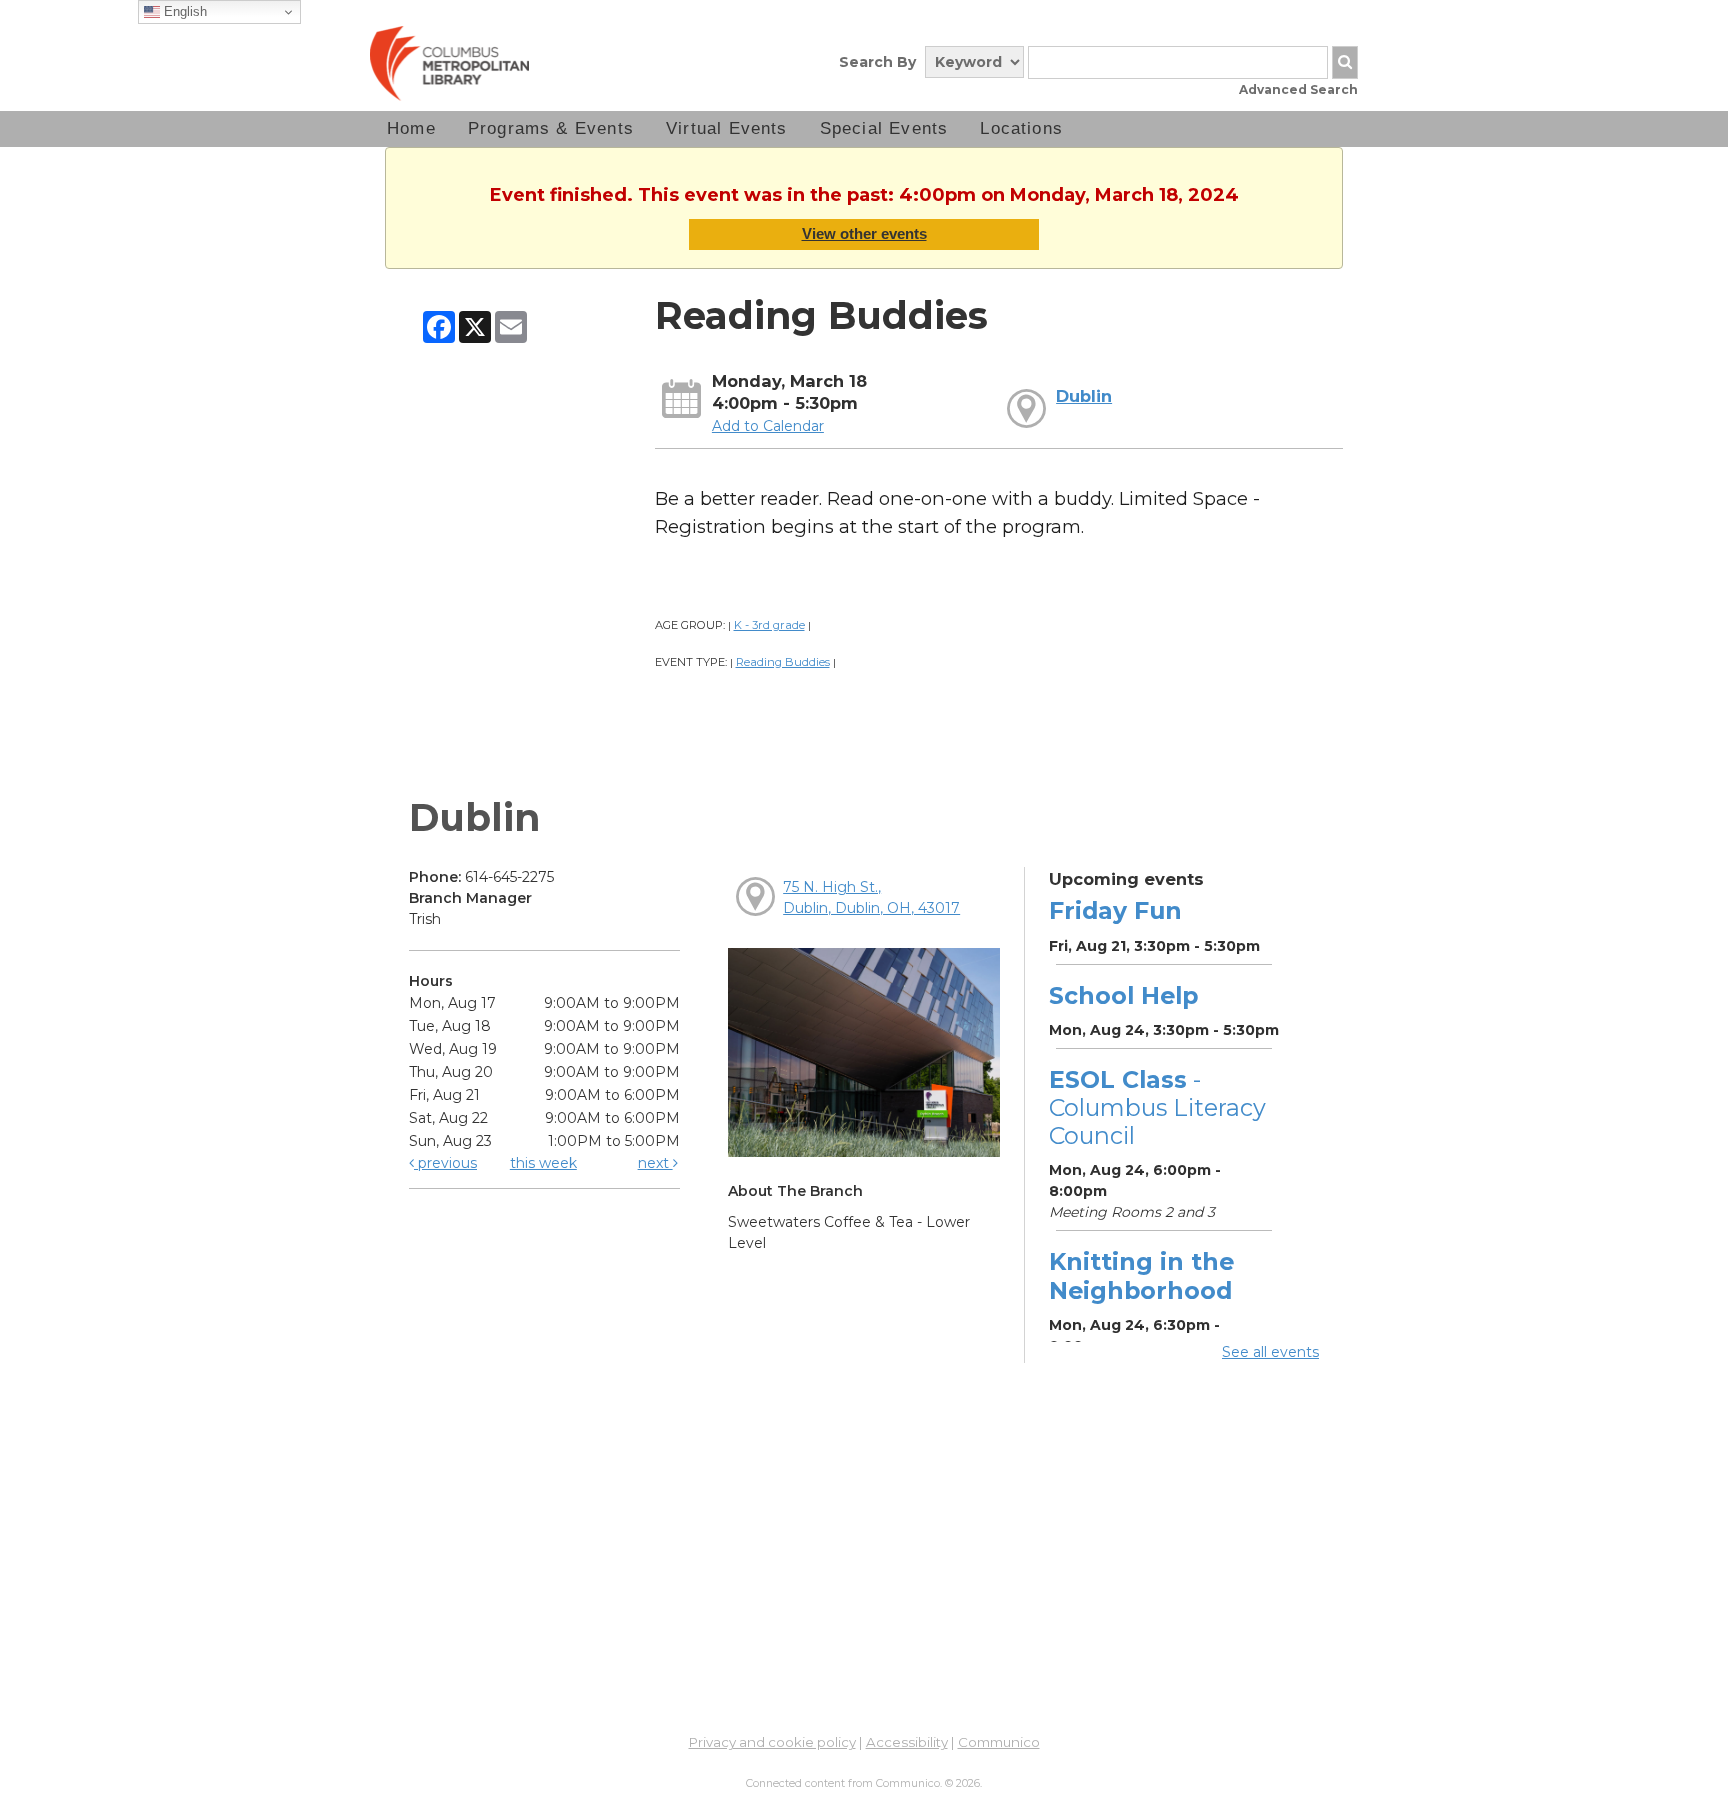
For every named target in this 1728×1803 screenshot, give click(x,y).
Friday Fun (1115, 910)
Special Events (884, 128)
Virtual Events (727, 128)
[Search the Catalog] (1345, 62)
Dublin (1084, 396)
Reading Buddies (783, 662)
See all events (1270, 1352)
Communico (999, 1742)
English (183, 11)
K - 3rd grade (769, 625)
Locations (1021, 128)
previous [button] (445, 1163)
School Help (1123, 995)
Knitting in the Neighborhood (1141, 1275)
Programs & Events (551, 128)
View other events (864, 233)
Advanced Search (1298, 89)
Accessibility (907, 1742)
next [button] (655, 1163)
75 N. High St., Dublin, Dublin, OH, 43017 (871, 897)
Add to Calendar (768, 426)
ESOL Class (1157, 1107)
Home (411, 128)
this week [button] (543, 1163)
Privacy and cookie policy (772, 1742)
